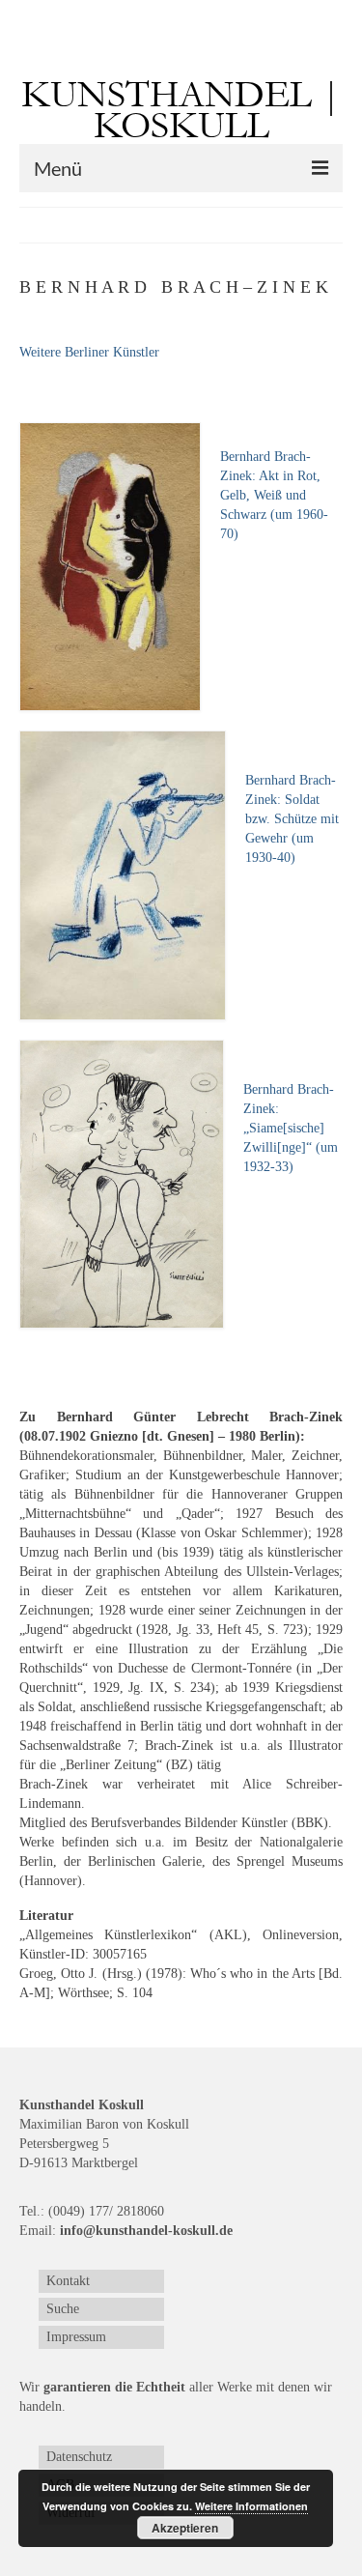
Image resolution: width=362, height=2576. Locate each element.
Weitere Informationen (251, 2506)
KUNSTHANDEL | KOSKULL (181, 111)
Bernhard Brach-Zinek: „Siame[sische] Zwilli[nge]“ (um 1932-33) (291, 1128)
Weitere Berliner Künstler (89, 352)
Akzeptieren (185, 2528)
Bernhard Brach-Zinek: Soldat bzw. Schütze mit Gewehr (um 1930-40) (292, 819)
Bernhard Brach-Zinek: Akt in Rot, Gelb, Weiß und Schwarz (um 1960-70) (274, 495)
